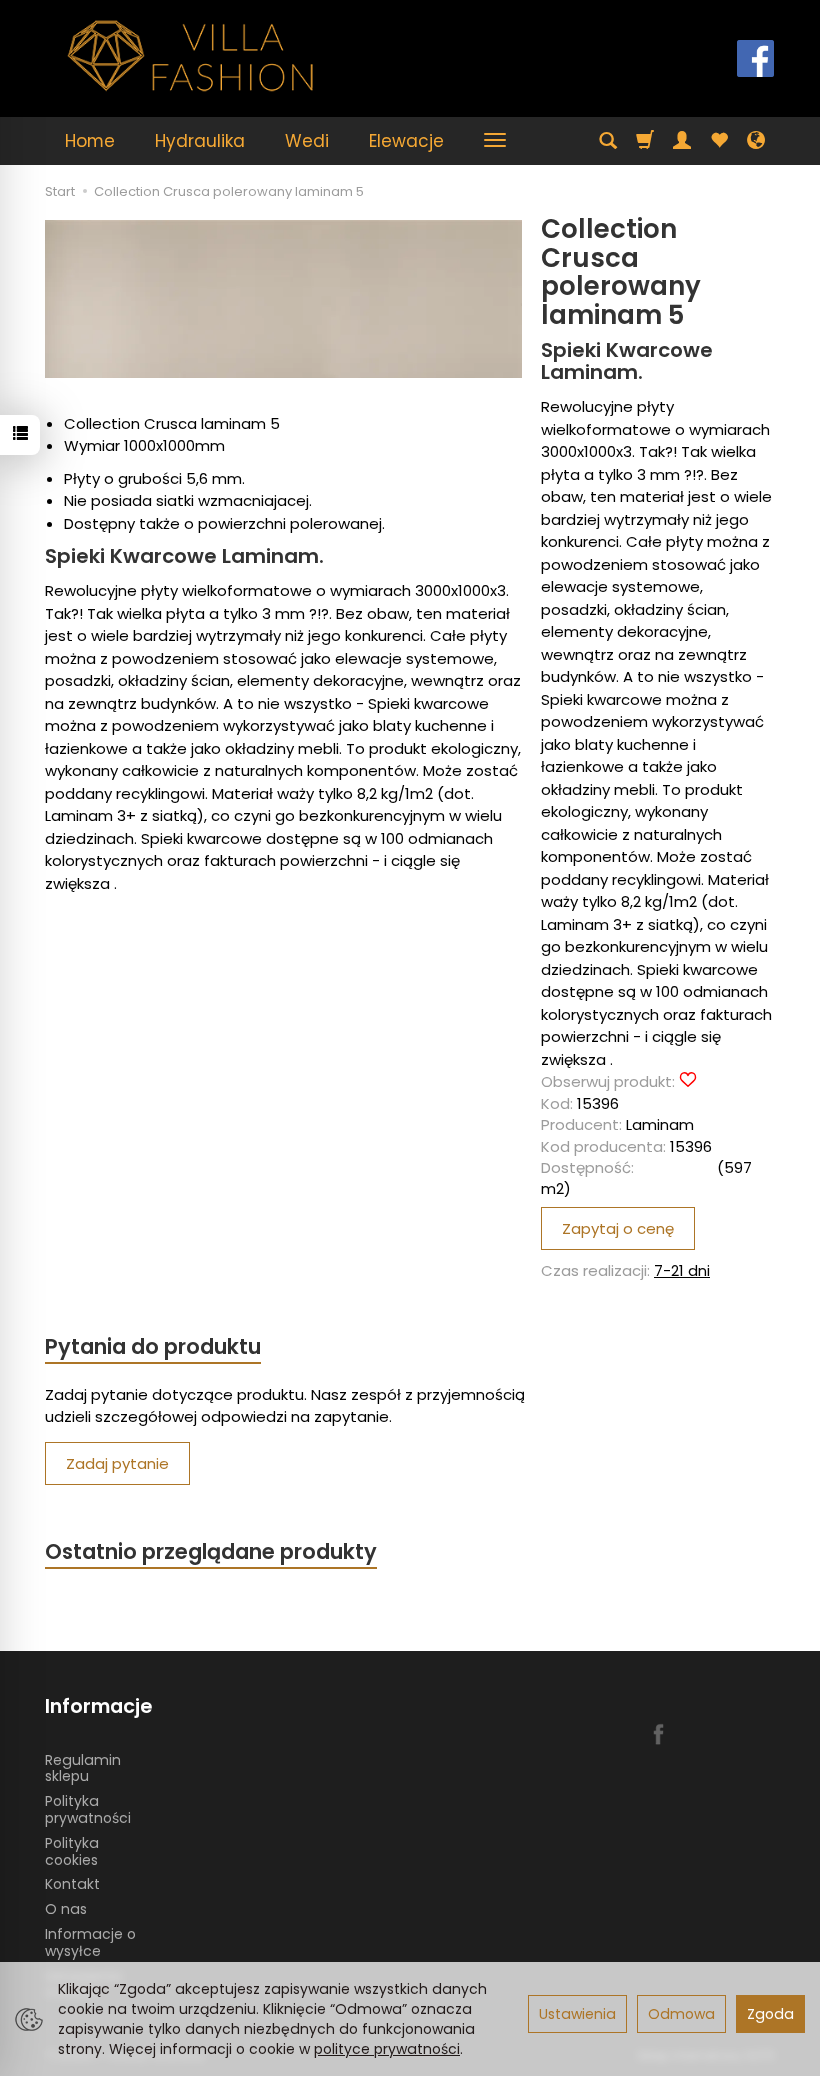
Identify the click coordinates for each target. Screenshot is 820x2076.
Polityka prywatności (88, 1809)
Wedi (307, 141)
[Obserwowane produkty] (719, 141)
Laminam (660, 1124)
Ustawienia (577, 2014)
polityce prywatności (387, 2049)
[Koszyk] (645, 141)
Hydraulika (200, 141)
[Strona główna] (191, 56)
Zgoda (770, 2014)
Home (90, 141)
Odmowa (681, 2014)
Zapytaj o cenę (618, 1228)
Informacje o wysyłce (90, 1942)
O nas (66, 1909)
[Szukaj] (608, 141)
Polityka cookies (72, 1851)
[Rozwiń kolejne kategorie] (495, 141)
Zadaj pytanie (117, 1463)
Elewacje (406, 141)
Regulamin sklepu (83, 1768)
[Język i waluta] (756, 141)
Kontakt (72, 1884)
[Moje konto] (682, 141)
